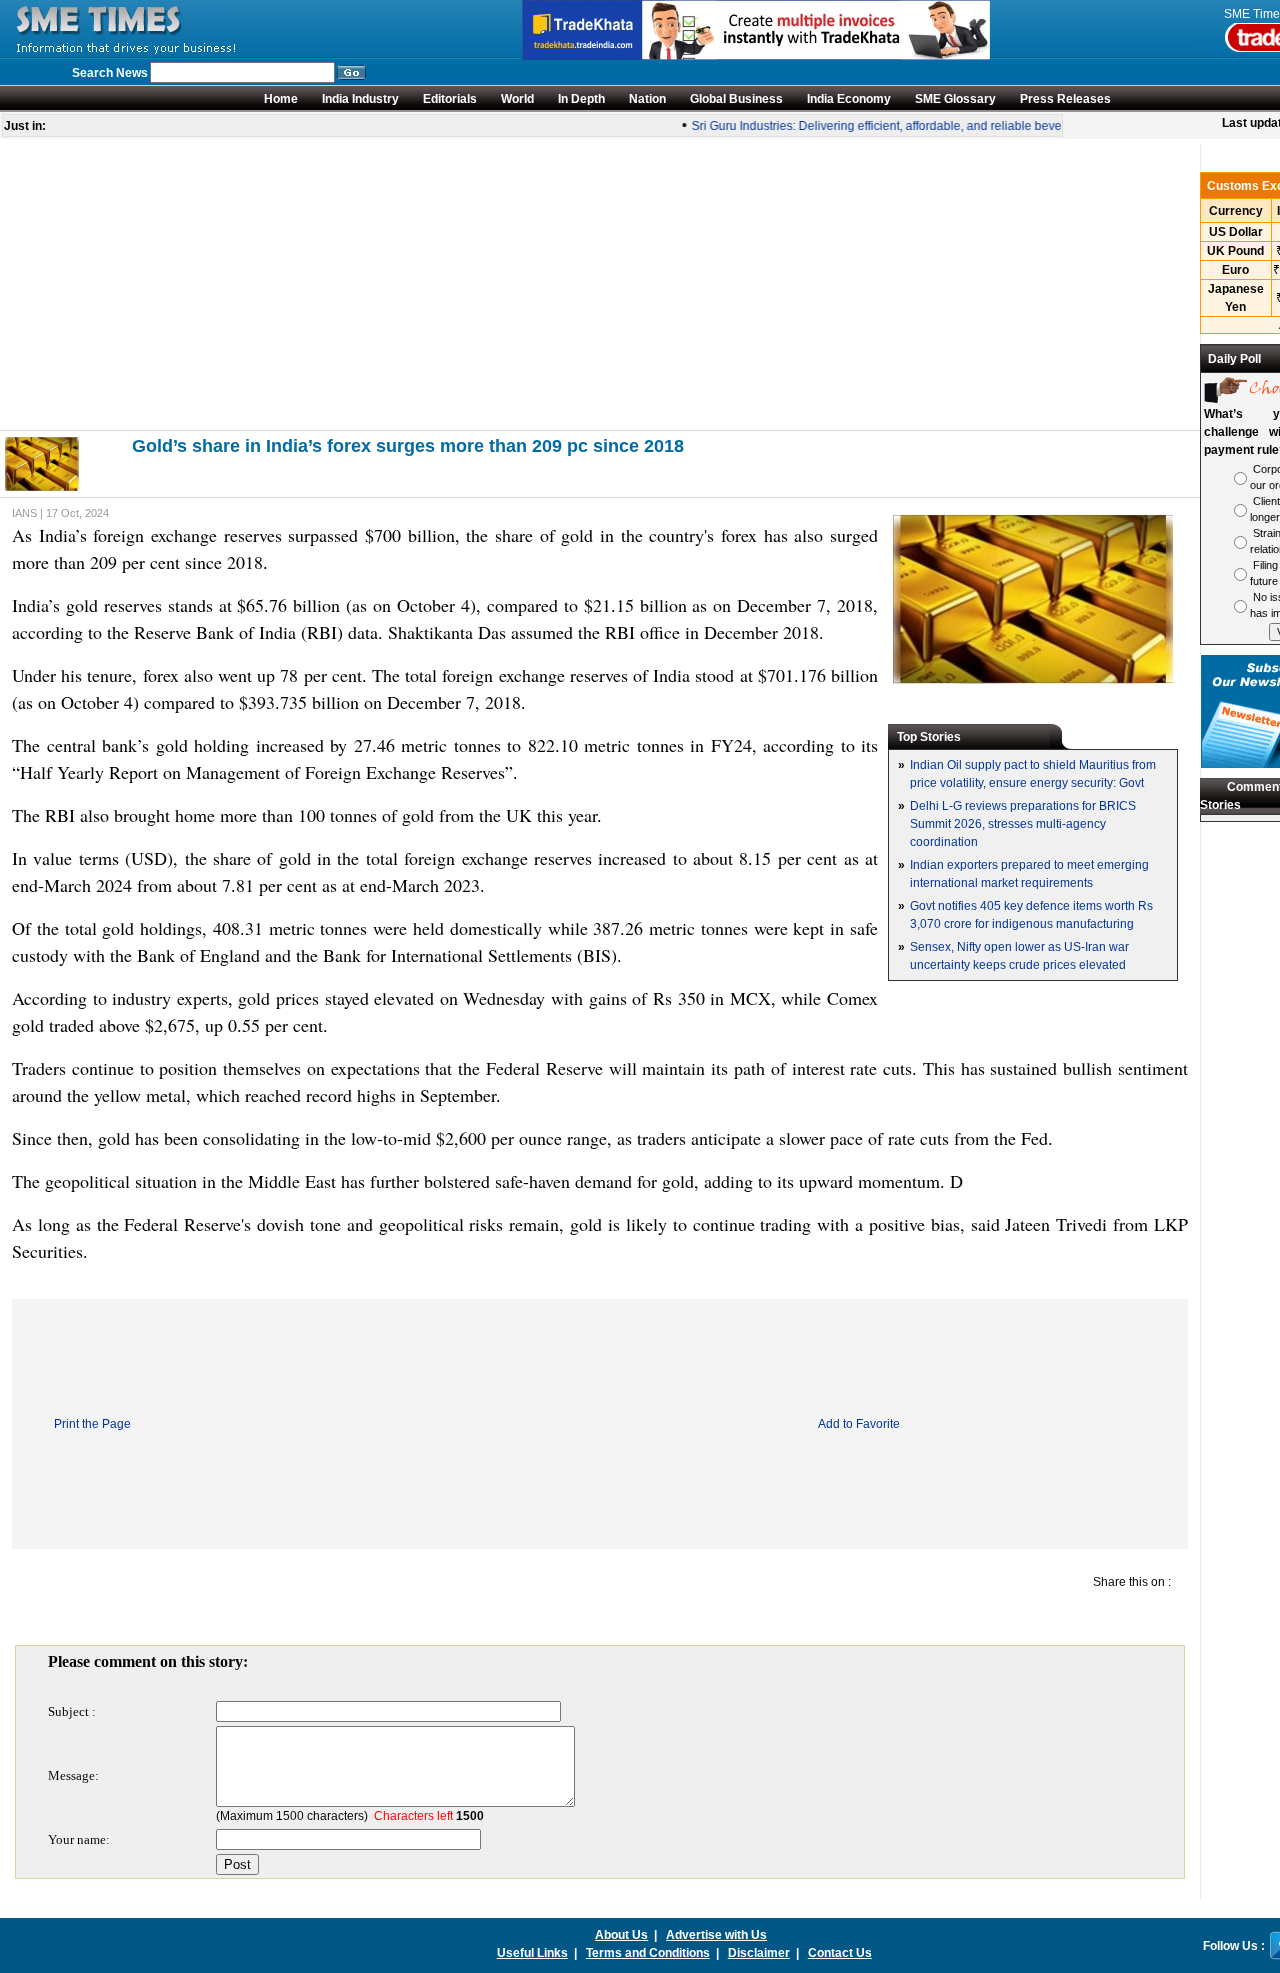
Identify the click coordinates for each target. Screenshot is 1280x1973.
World (517, 99)
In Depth (581, 99)
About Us (621, 1935)
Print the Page (92, 1424)
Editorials (450, 99)
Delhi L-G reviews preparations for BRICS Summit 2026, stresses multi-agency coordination (1023, 824)
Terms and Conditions (648, 1953)
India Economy (849, 99)
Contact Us (840, 1953)
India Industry (360, 99)
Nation (647, 99)
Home (281, 99)
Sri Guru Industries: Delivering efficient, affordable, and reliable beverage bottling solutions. (927, 126)
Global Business (736, 99)
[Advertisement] (600, 284)
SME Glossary (955, 99)
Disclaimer (759, 1953)
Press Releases (1065, 99)
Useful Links (532, 1953)
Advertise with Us (716, 1935)
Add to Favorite (859, 1424)
